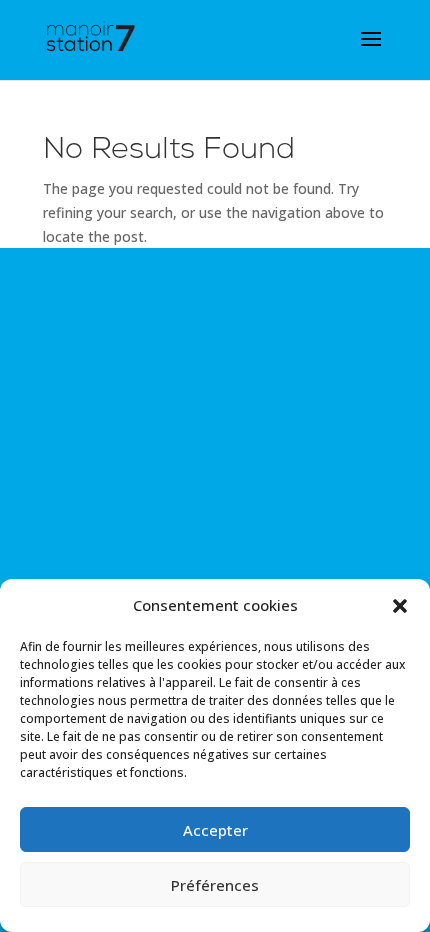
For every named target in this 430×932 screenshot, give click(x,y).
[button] (400, 606)
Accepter (215, 830)
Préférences (215, 885)
